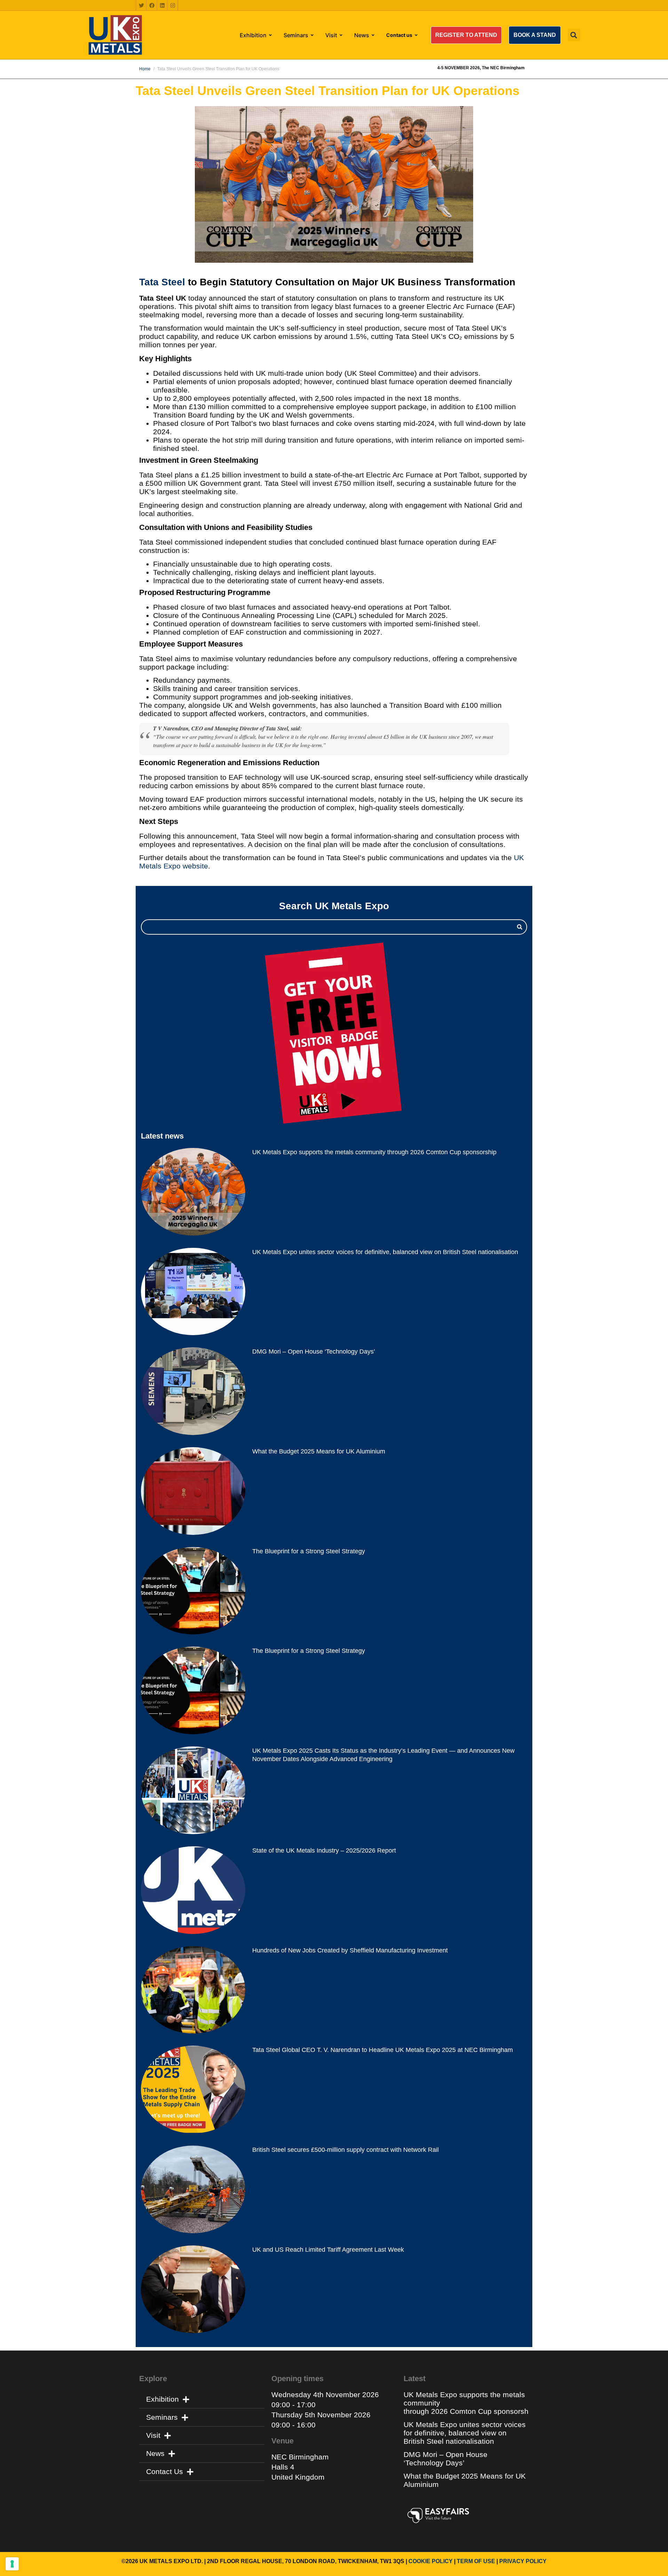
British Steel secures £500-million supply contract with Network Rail (345, 2150)
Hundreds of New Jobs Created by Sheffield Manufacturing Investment (350, 1950)
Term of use (476, 2561)
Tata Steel (162, 282)
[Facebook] (152, 5)
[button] (466, 35)
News (155, 2453)
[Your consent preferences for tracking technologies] (12, 2564)
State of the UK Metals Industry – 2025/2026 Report (324, 1850)
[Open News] (373, 35)
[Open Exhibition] (270, 35)
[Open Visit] (341, 35)
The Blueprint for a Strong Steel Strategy (309, 1551)
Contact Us (165, 2471)
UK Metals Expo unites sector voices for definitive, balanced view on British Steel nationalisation (386, 1252)
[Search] (520, 927)
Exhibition (162, 2399)
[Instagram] (173, 5)
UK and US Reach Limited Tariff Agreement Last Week (328, 2250)
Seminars (162, 2417)
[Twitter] (141, 5)
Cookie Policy (431, 2561)
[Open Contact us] (416, 35)
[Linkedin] (162, 5)
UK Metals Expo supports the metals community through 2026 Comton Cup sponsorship (375, 1152)
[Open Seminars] (312, 35)
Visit (153, 2435)
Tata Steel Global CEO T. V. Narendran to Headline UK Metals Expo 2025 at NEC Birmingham (383, 2050)
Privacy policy (523, 2561)
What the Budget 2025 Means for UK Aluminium (319, 1451)
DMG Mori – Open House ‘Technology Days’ (314, 1352)
